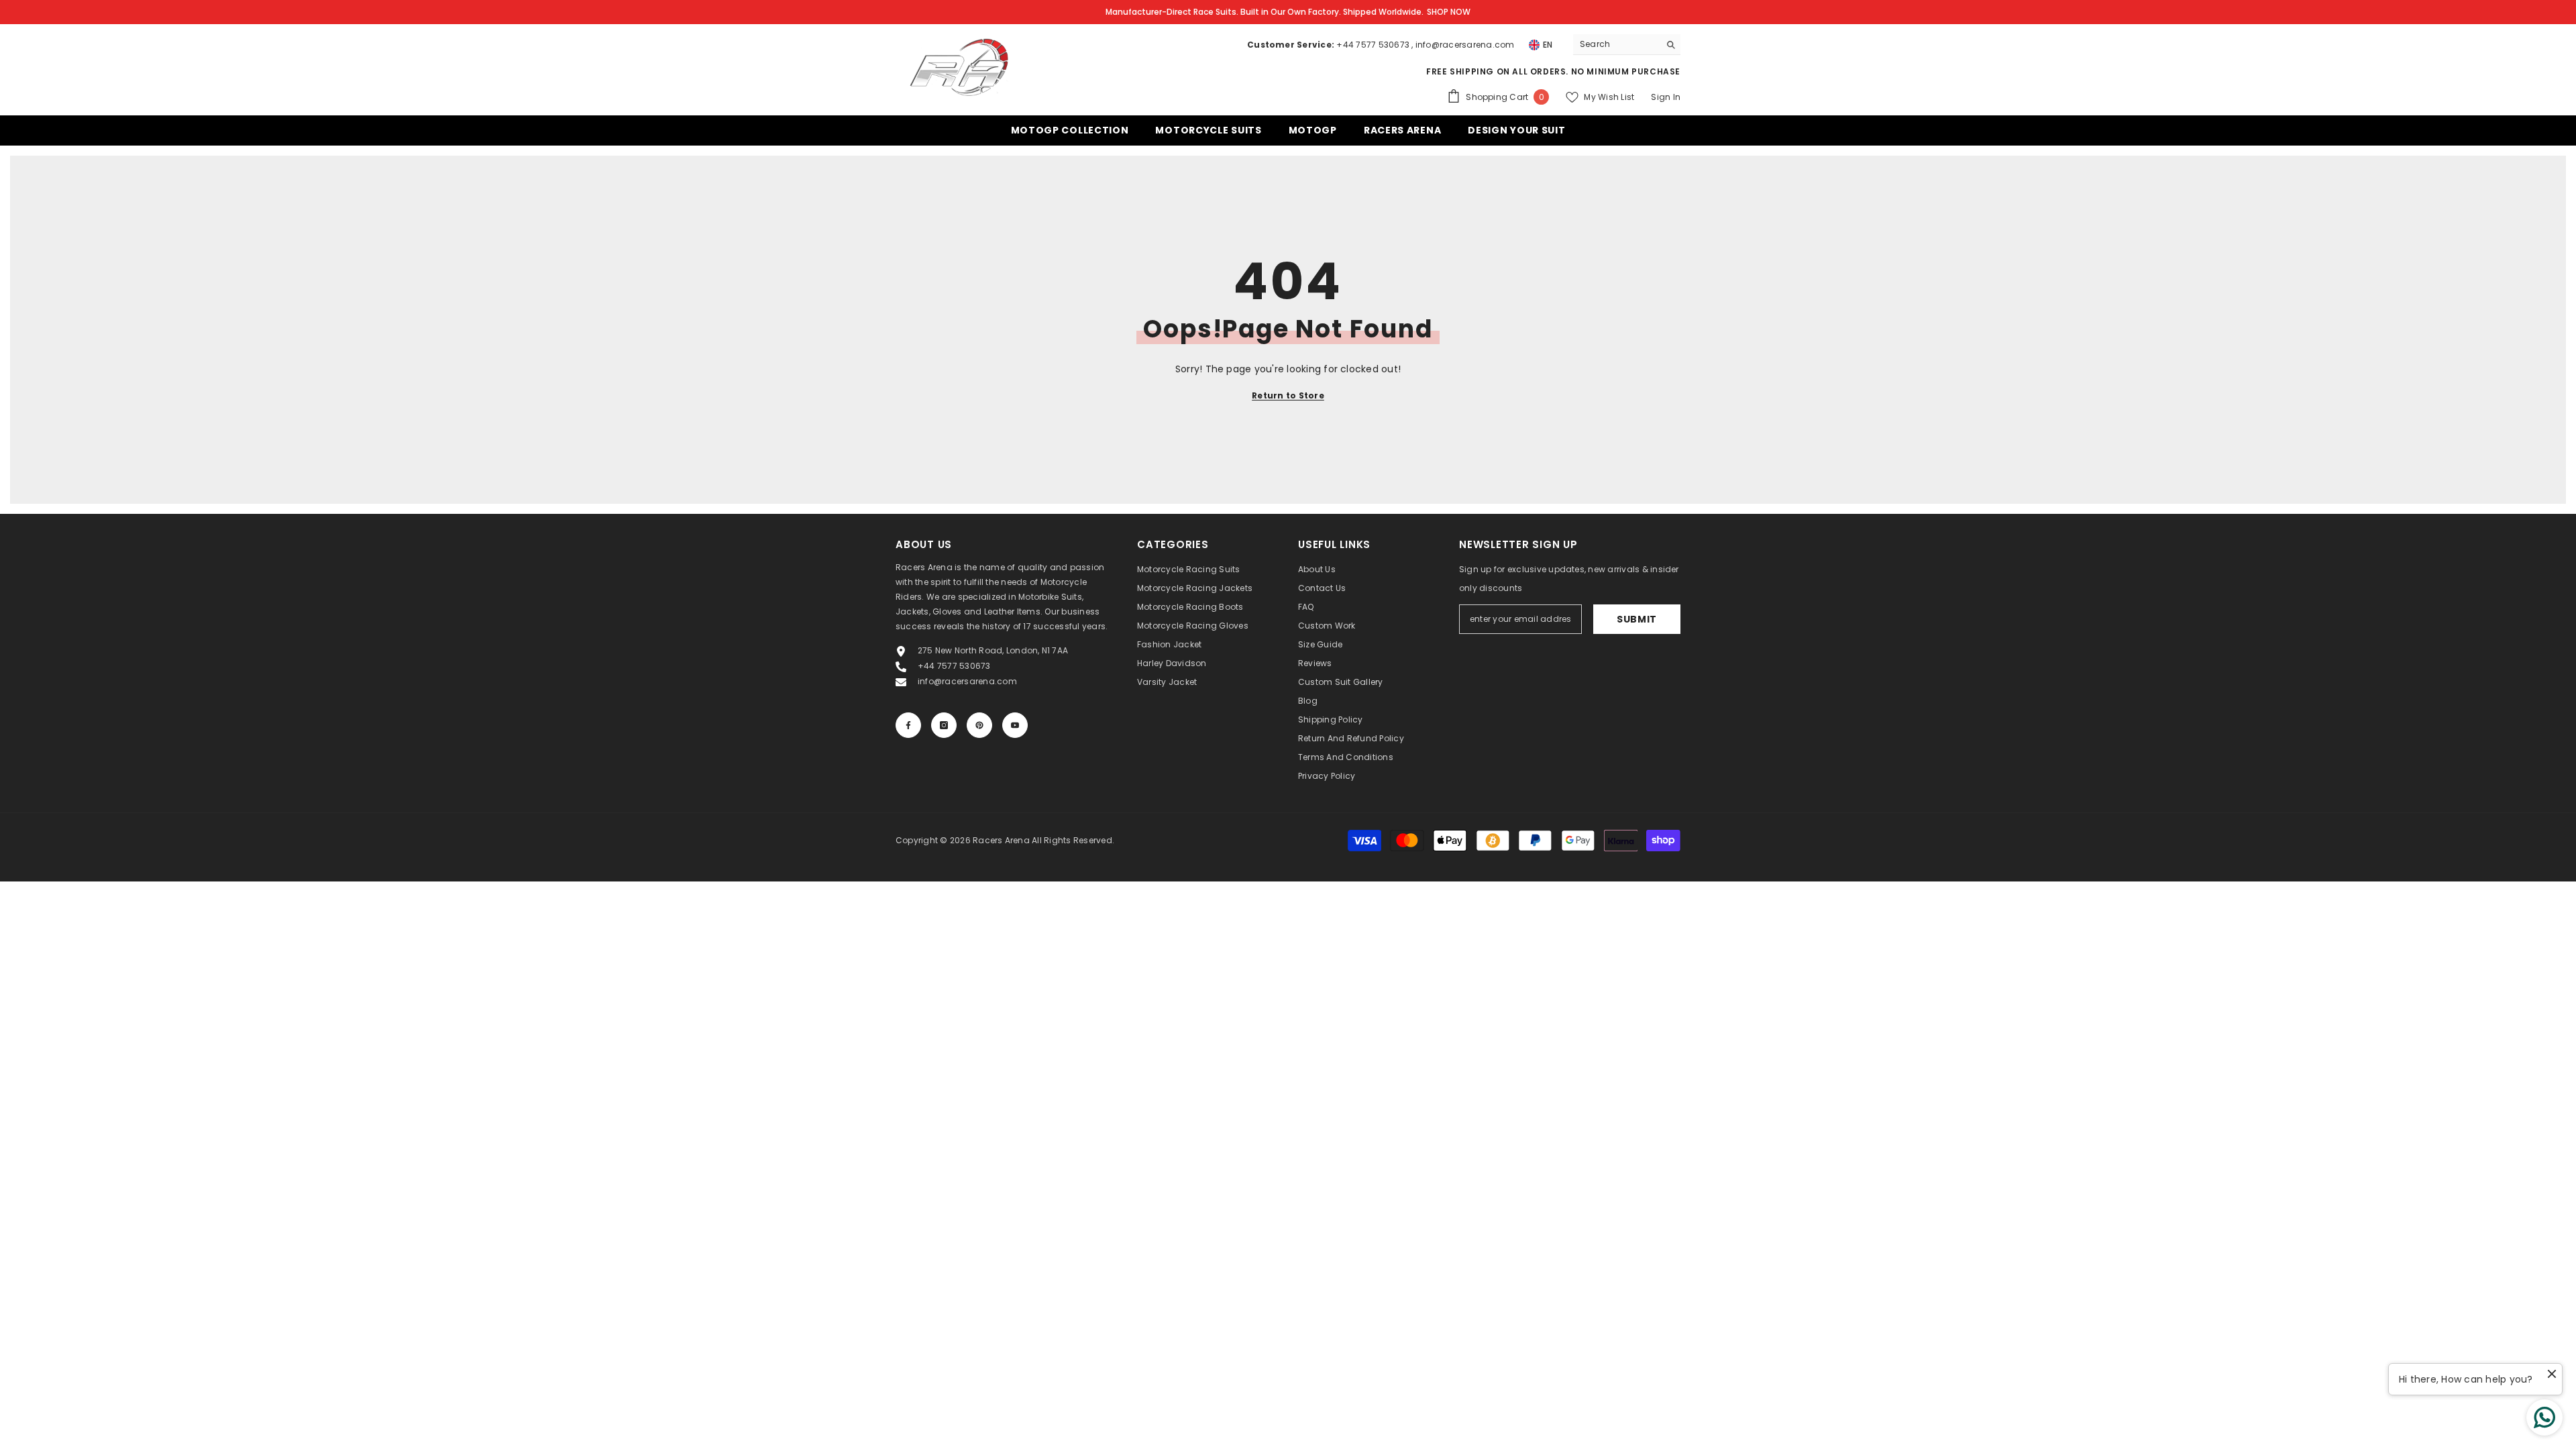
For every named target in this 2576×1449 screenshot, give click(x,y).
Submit (1637, 619)
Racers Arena (1001, 840)
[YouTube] (1015, 725)
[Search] (1627, 45)
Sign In (1666, 97)
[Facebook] (908, 725)
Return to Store (1288, 395)
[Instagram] (944, 725)
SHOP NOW (1449, 12)
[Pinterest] (979, 725)
